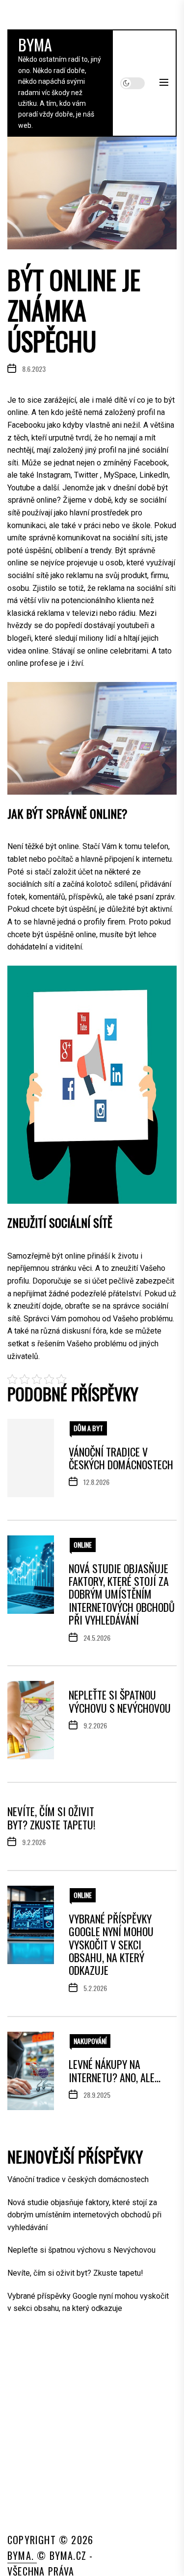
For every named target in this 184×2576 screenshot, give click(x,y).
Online (83, 1544)
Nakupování (90, 2041)
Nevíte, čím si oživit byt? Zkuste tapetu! (51, 1818)
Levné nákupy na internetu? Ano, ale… (115, 2070)
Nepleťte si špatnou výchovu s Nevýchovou (120, 1701)
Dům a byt (88, 1428)
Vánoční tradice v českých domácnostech (121, 1458)
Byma (35, 44)
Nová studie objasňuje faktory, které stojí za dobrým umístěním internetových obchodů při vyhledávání (122, 1594)
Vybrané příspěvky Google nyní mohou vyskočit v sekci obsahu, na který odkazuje (111, 1944)
